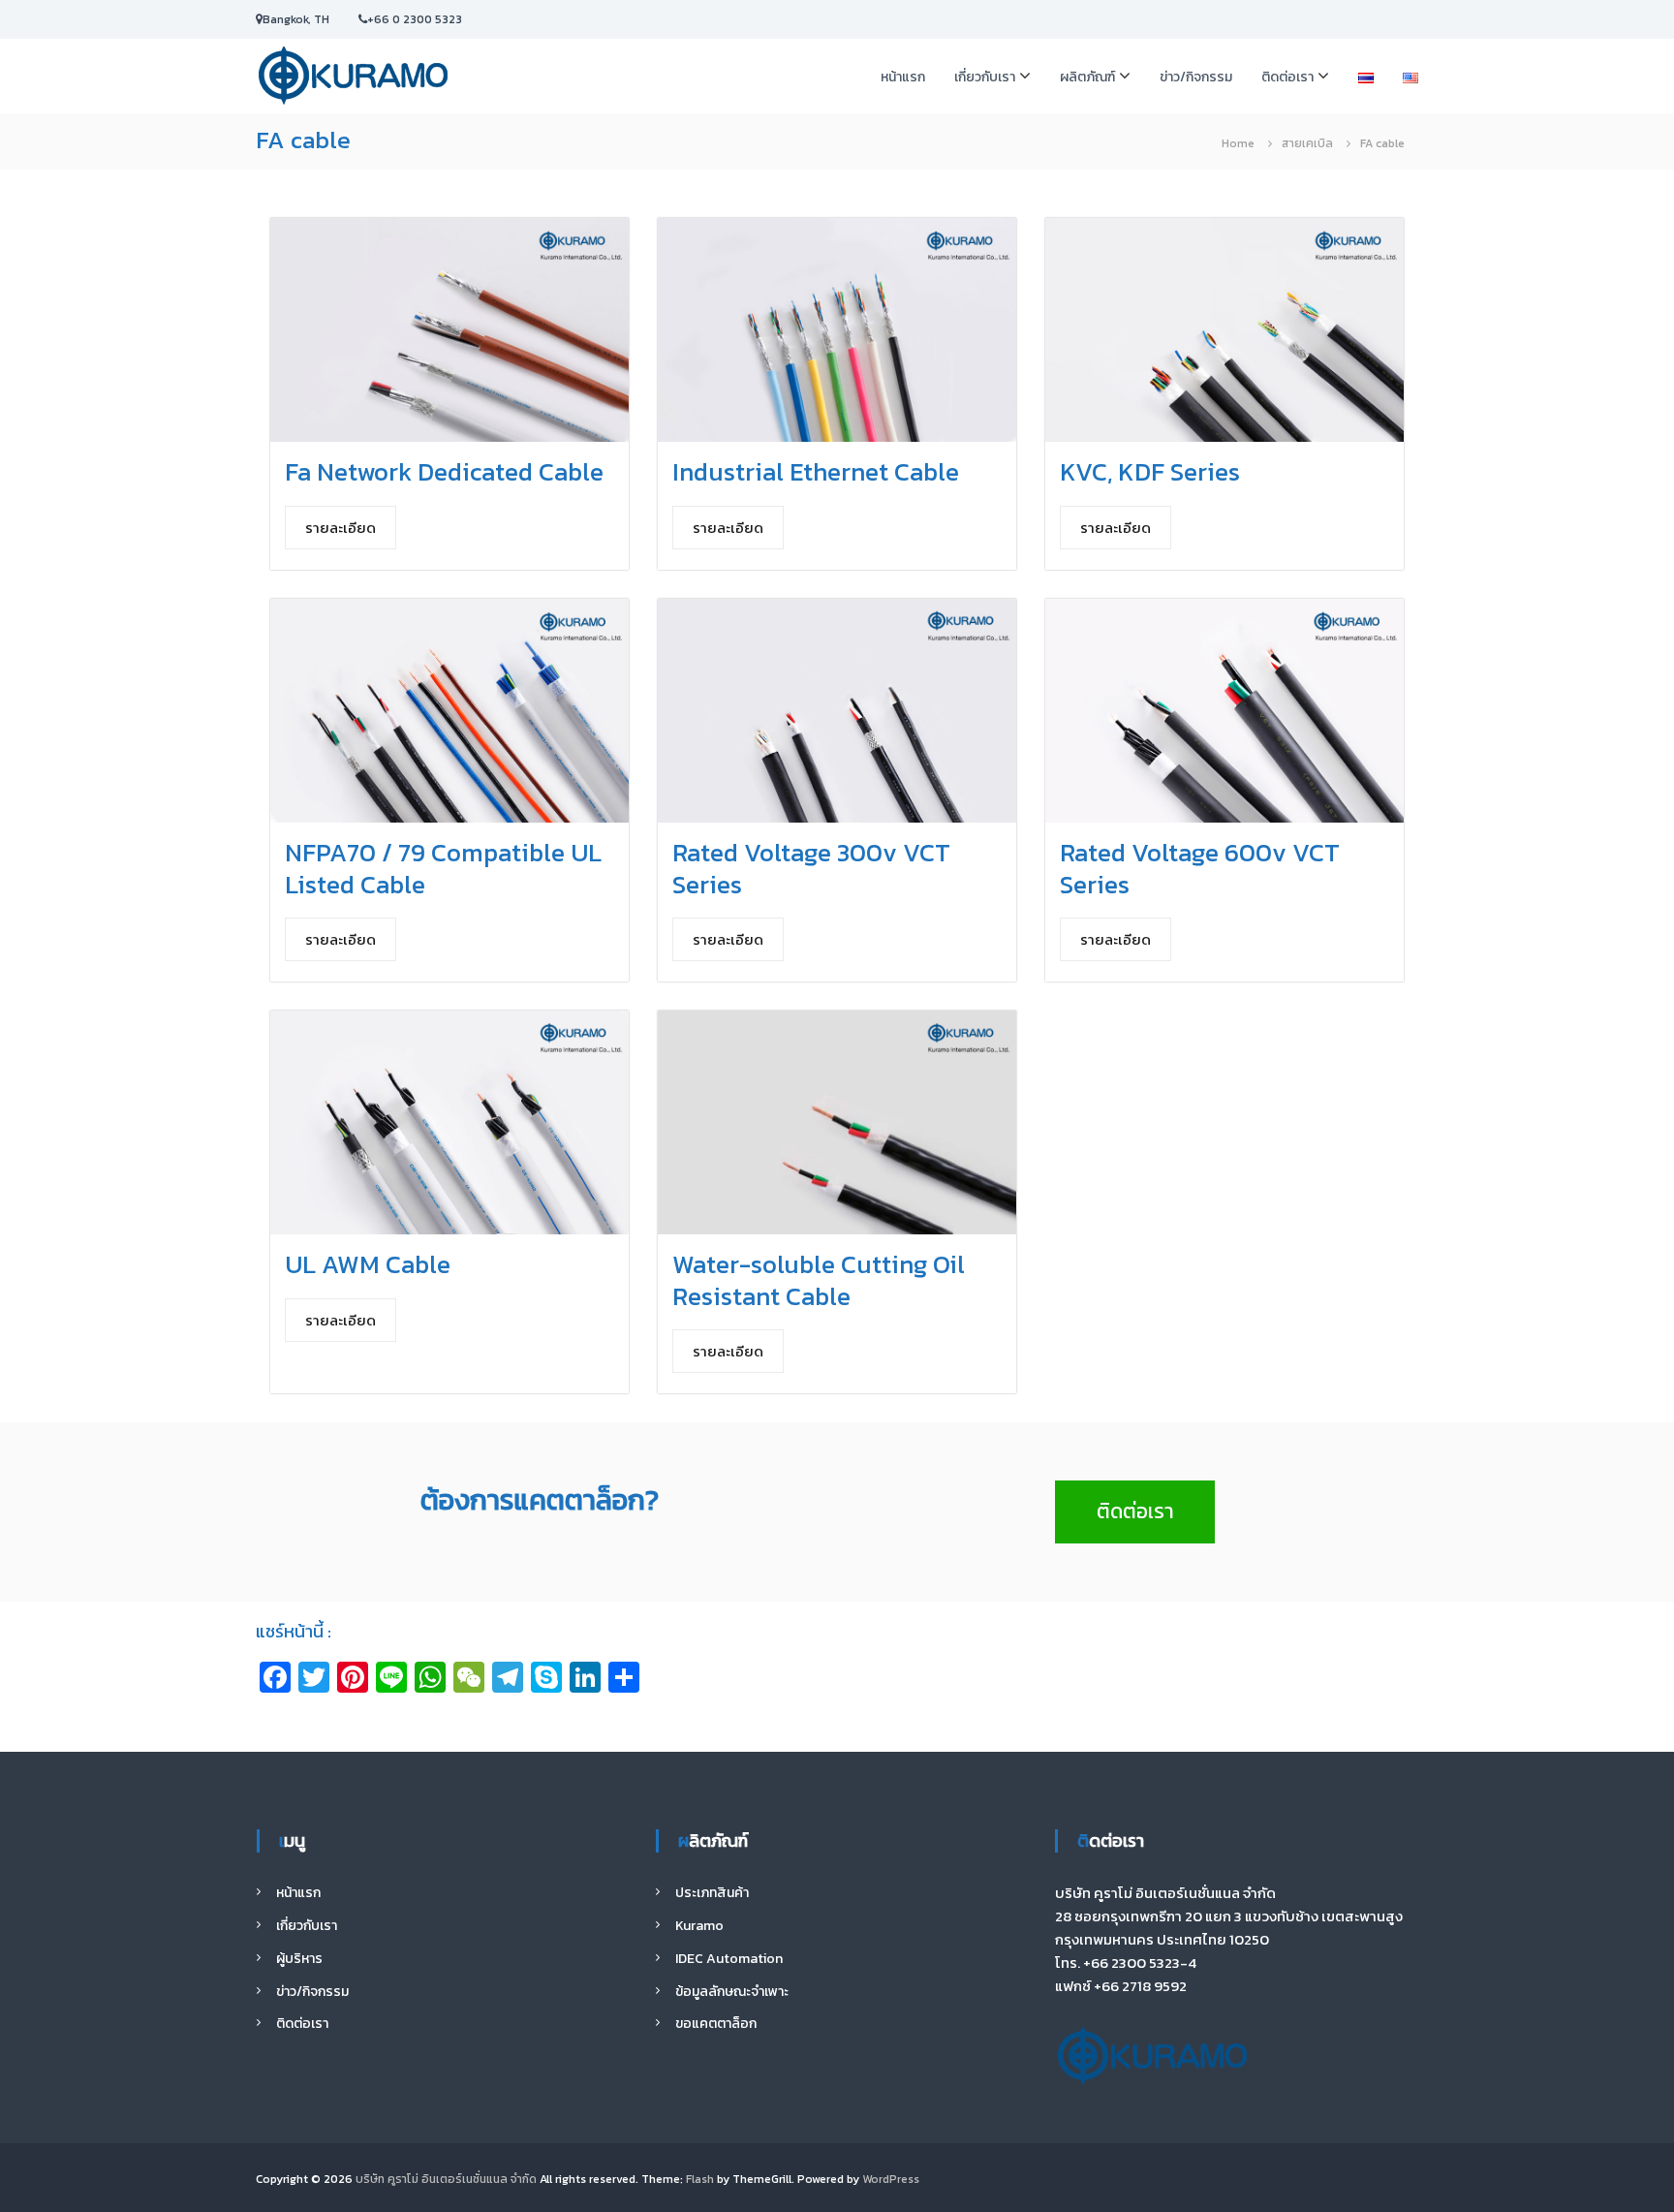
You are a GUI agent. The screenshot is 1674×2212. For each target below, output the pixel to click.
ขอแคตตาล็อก (716, 2024)
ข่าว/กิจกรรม (1196, 77)
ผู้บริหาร (299, 1959)
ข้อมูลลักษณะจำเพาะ (732, 1992)
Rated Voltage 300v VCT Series (811, 868)
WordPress (891, 2179)
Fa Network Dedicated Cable (444, 471)
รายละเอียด (341, 528)
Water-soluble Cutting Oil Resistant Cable (819, 1280)
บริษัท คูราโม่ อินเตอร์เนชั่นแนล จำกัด (446, 2179)
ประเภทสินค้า (712, 1893)
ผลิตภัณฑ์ (1087, 77)
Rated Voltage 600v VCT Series (1200, 868)
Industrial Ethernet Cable (816, 471)
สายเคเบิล (1307, 143)
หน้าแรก (903, 77)
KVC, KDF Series (1150, 471)
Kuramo (699, 1926)
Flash (700, 2179)
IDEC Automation (729, 1959)
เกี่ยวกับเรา (985, 77)
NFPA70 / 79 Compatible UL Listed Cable (443, 868)
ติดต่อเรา (1287, 77)
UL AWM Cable (368, 1264)
